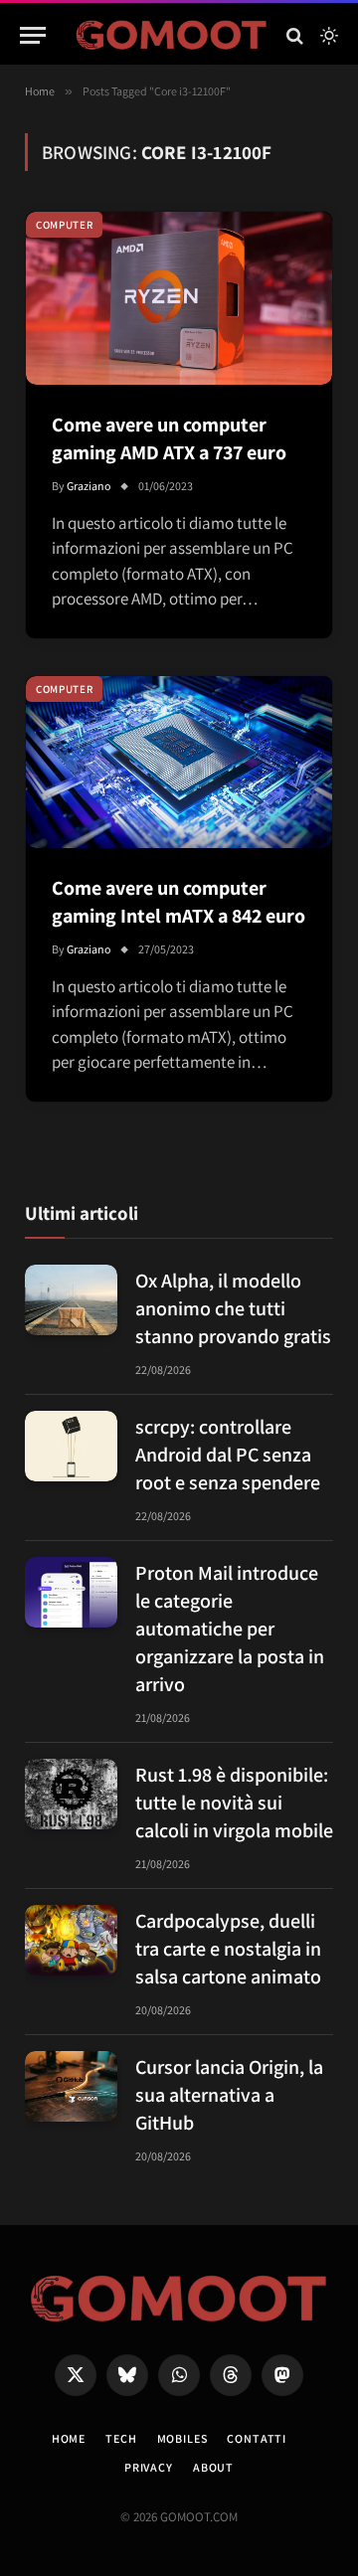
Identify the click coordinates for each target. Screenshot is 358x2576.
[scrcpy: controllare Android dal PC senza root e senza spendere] (71, 1447)
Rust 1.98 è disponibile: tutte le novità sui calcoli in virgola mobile (234, 1803)
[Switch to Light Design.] (327, 36)
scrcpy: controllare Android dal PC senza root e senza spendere (228, 1455)
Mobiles (182, 2438)
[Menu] (33, 35)
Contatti (257, 2438)
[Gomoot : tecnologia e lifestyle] (172, 35)
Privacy (149, 2467)
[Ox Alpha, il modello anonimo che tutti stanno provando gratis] (71, 1300)
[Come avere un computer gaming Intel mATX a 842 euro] (179, 762)
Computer (64, 225)
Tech (121, 2438)
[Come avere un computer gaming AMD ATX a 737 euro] (179, 298)
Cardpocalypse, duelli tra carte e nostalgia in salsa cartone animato (228, 1949)
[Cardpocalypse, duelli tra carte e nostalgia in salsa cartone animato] (71, 1941)
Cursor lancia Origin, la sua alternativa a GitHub (229, 2095)
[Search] (295, 35)
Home (69, 2438)
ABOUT (213, 2467)
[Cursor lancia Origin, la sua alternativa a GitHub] (71, 2087)
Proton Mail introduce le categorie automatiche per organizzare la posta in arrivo (230, 1629)
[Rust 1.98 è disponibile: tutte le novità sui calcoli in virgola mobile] (71, 1795)
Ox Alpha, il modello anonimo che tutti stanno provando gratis (233, 1308)
